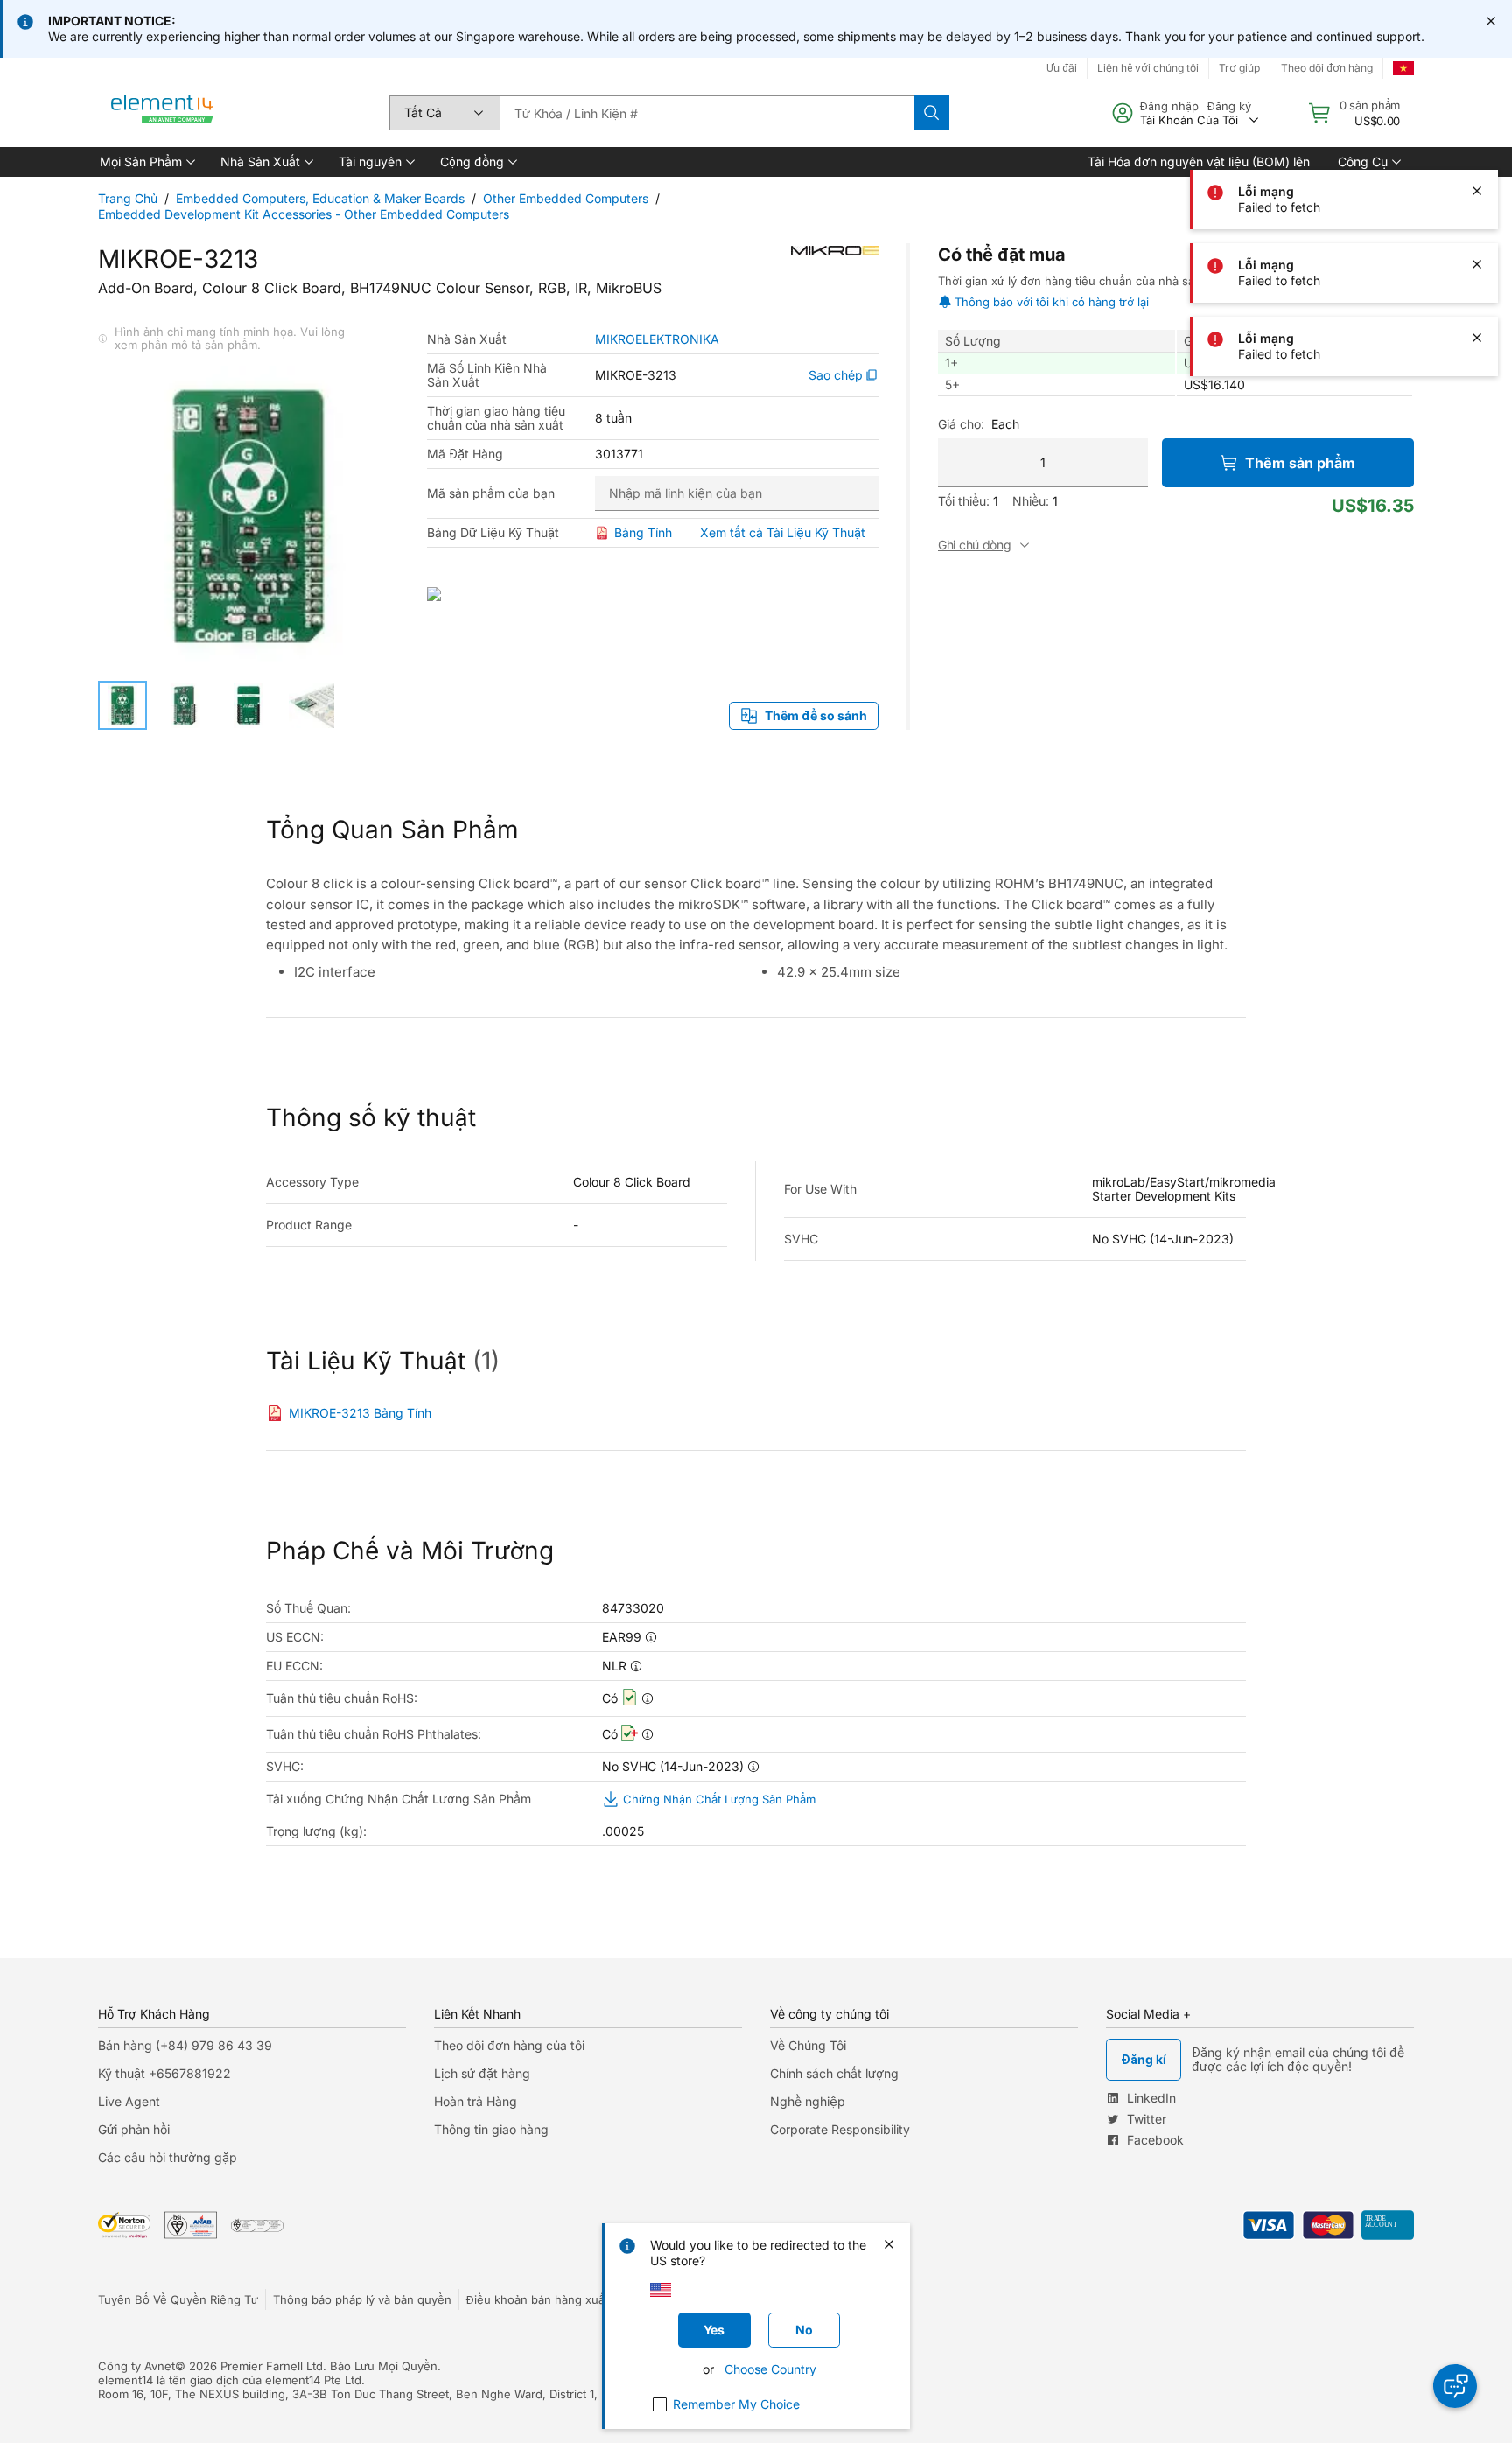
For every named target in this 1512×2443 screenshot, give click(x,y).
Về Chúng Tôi (808, 2045)
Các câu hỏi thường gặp (168, 2157)
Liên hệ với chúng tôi (1148, 68)
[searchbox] (707, 113)
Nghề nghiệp (808, 2101)
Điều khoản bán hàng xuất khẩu (552, 2299)
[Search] (932, 113)
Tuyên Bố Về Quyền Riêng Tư (178, 2299)
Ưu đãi (1062, 68)
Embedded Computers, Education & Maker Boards (320, 198)
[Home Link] (163, 113)
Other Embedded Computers (566, 198)
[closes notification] (1491, 21)
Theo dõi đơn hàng (1327, 68)
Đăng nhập (1169, 106)
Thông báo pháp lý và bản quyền (362, 2299)
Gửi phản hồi (134, 2129)
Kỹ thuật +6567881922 (164, 2073)
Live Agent (129, 2101)
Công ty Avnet (136, 2366)
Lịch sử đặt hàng (482, 2073)
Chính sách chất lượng (834, 2073)
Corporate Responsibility (840, 2129)
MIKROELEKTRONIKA (657, 339)
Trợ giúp (1239, 68)
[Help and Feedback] (1455, 2386)
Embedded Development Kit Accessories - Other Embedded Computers (304, 214)
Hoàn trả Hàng (476, 2101)
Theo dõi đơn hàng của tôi (509, 2045)
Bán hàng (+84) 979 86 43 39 (185, 2045)
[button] (146, 162)
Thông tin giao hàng (491, 2129)
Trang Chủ (128, 198)
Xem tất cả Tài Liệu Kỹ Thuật (783, 532)
